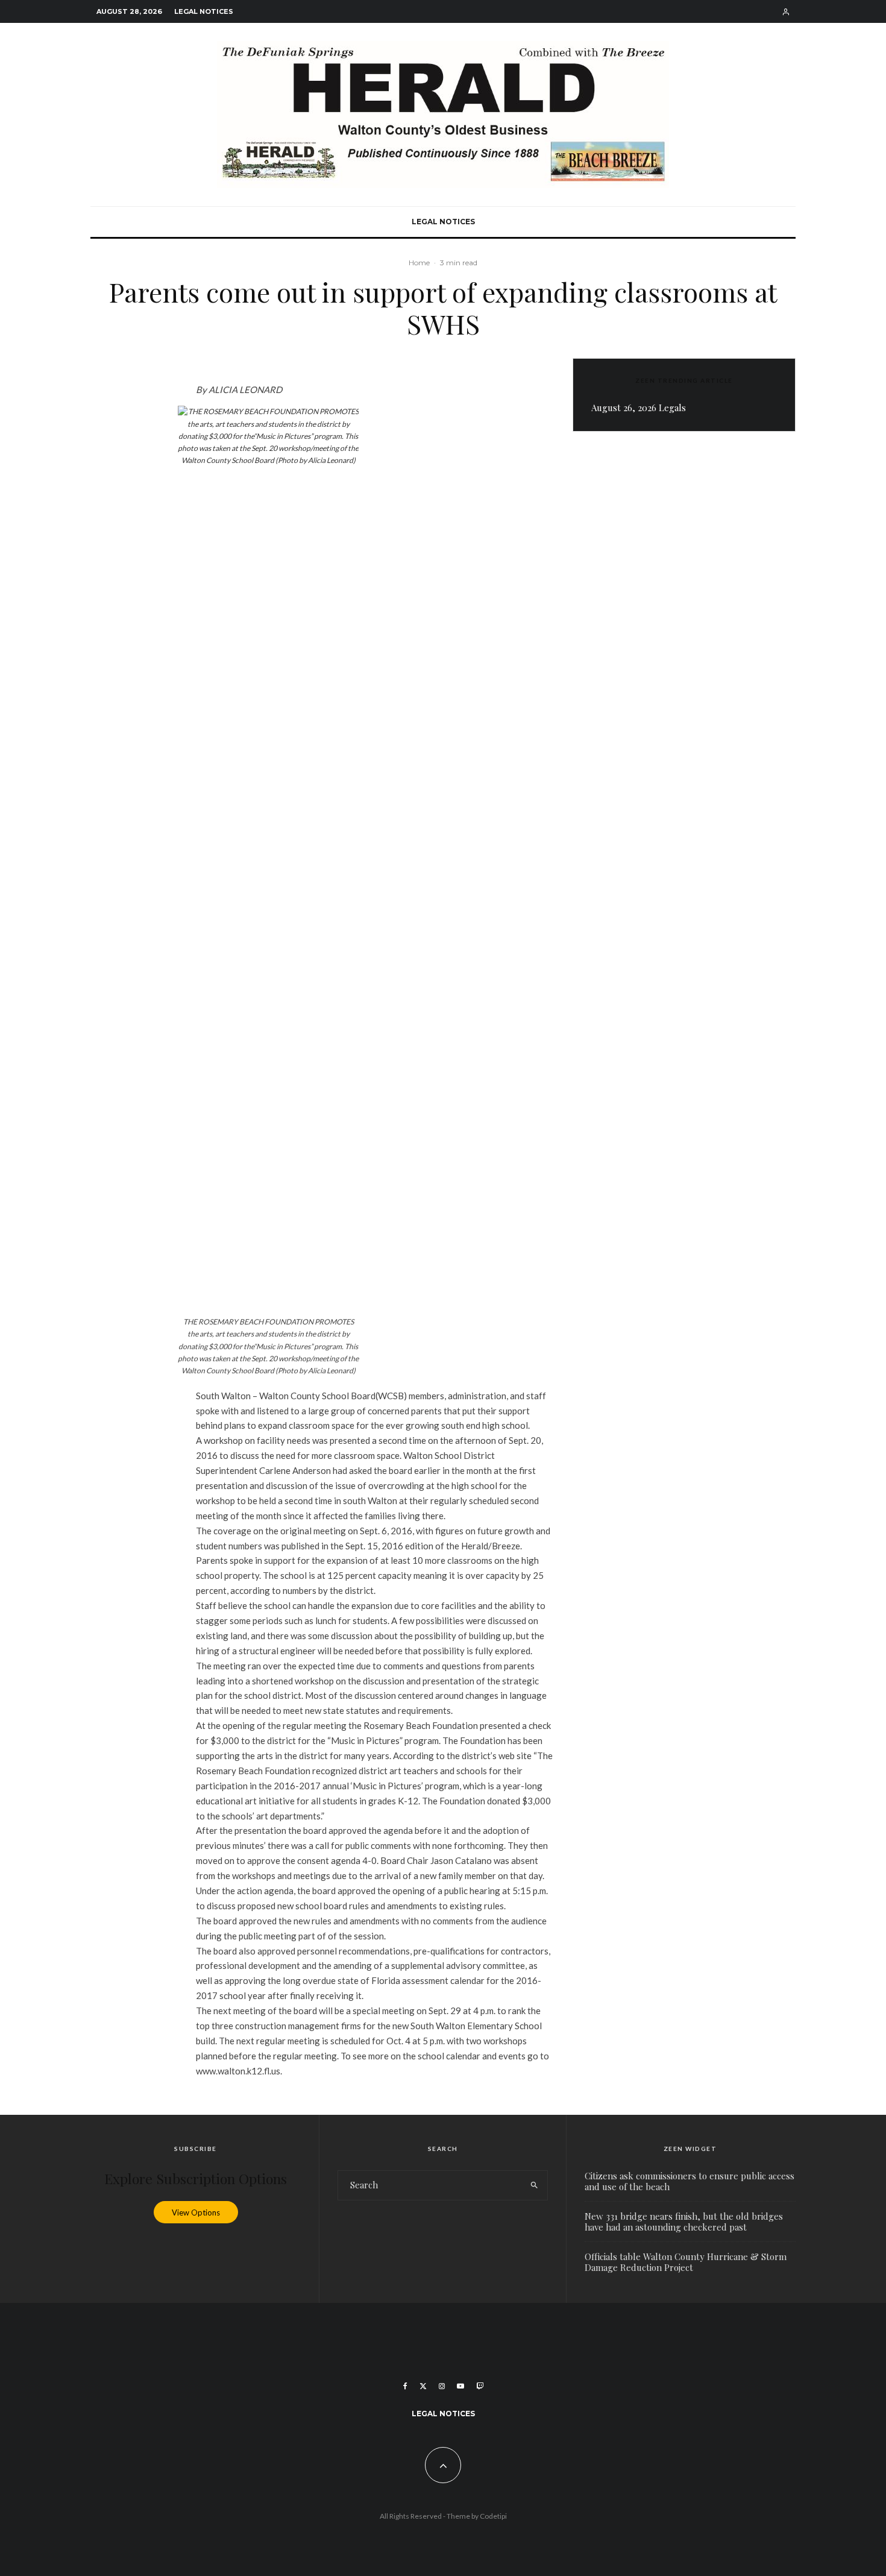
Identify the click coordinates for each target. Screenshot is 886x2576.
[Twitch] (480, 2386)
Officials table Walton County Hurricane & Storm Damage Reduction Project (686, 2262)
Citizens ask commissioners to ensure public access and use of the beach (690, 2181)
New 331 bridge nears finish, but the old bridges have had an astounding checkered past (684, 2222)
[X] (423, 2386)
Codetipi (493, 2516)
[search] (534, 2185)
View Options (196, 2212)
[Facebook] (405, 2386)
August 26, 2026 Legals (639, 408)
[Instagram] (442, 2386)
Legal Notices (204, 11)
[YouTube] (460, 2386)
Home (419, 263)
